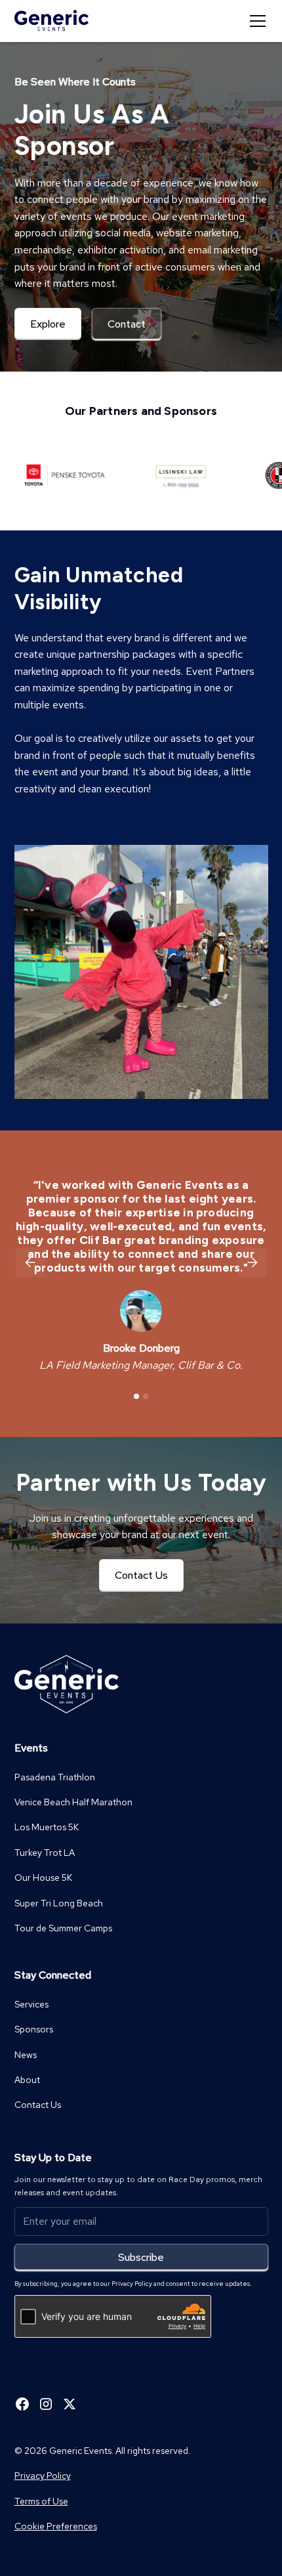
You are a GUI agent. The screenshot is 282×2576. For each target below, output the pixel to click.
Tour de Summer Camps (63, 1928)
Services (31, 2004)
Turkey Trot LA (45, 1853)
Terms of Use (41, 2501)
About (27, 2080)
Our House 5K (43, 1878)
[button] (255, 21)
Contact (127, 324)
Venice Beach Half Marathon (73, 1802)
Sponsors (34, 2029)
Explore (48, 324)
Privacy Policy (43, 2476)
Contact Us (141, 1575)
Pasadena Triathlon (55, 1777)
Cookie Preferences (56, 2526)
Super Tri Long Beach (59, 1903)
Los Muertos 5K (47, 1827)
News (26, 2055)
